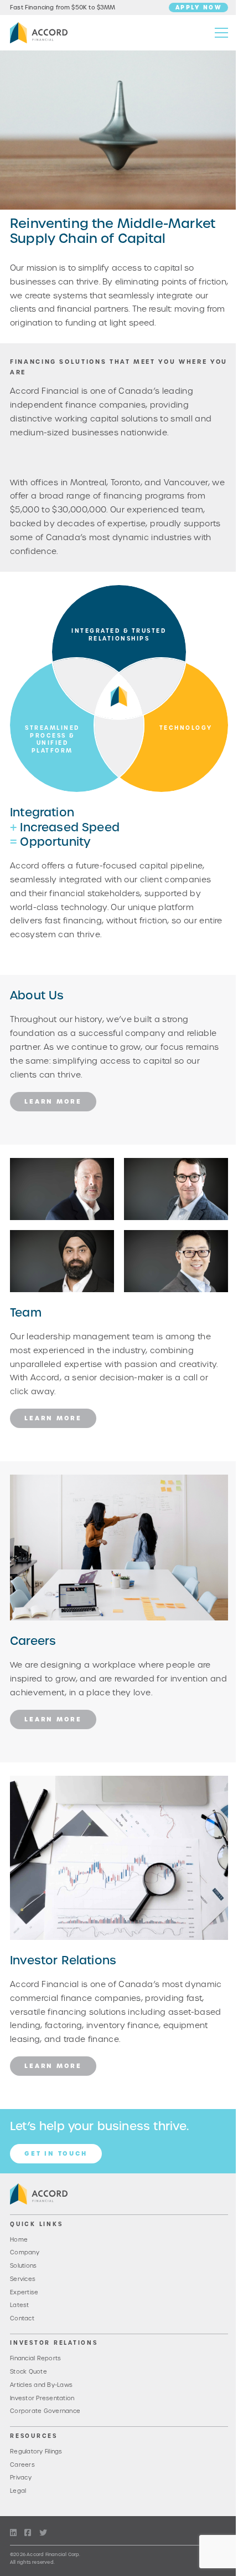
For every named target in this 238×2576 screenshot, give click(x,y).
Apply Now (199, 7)
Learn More (53, 1101)
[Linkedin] (13, 2533)
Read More (32, 1165)
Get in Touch (56, 2153)
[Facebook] (28, 2533)
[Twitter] (43, 2533)
